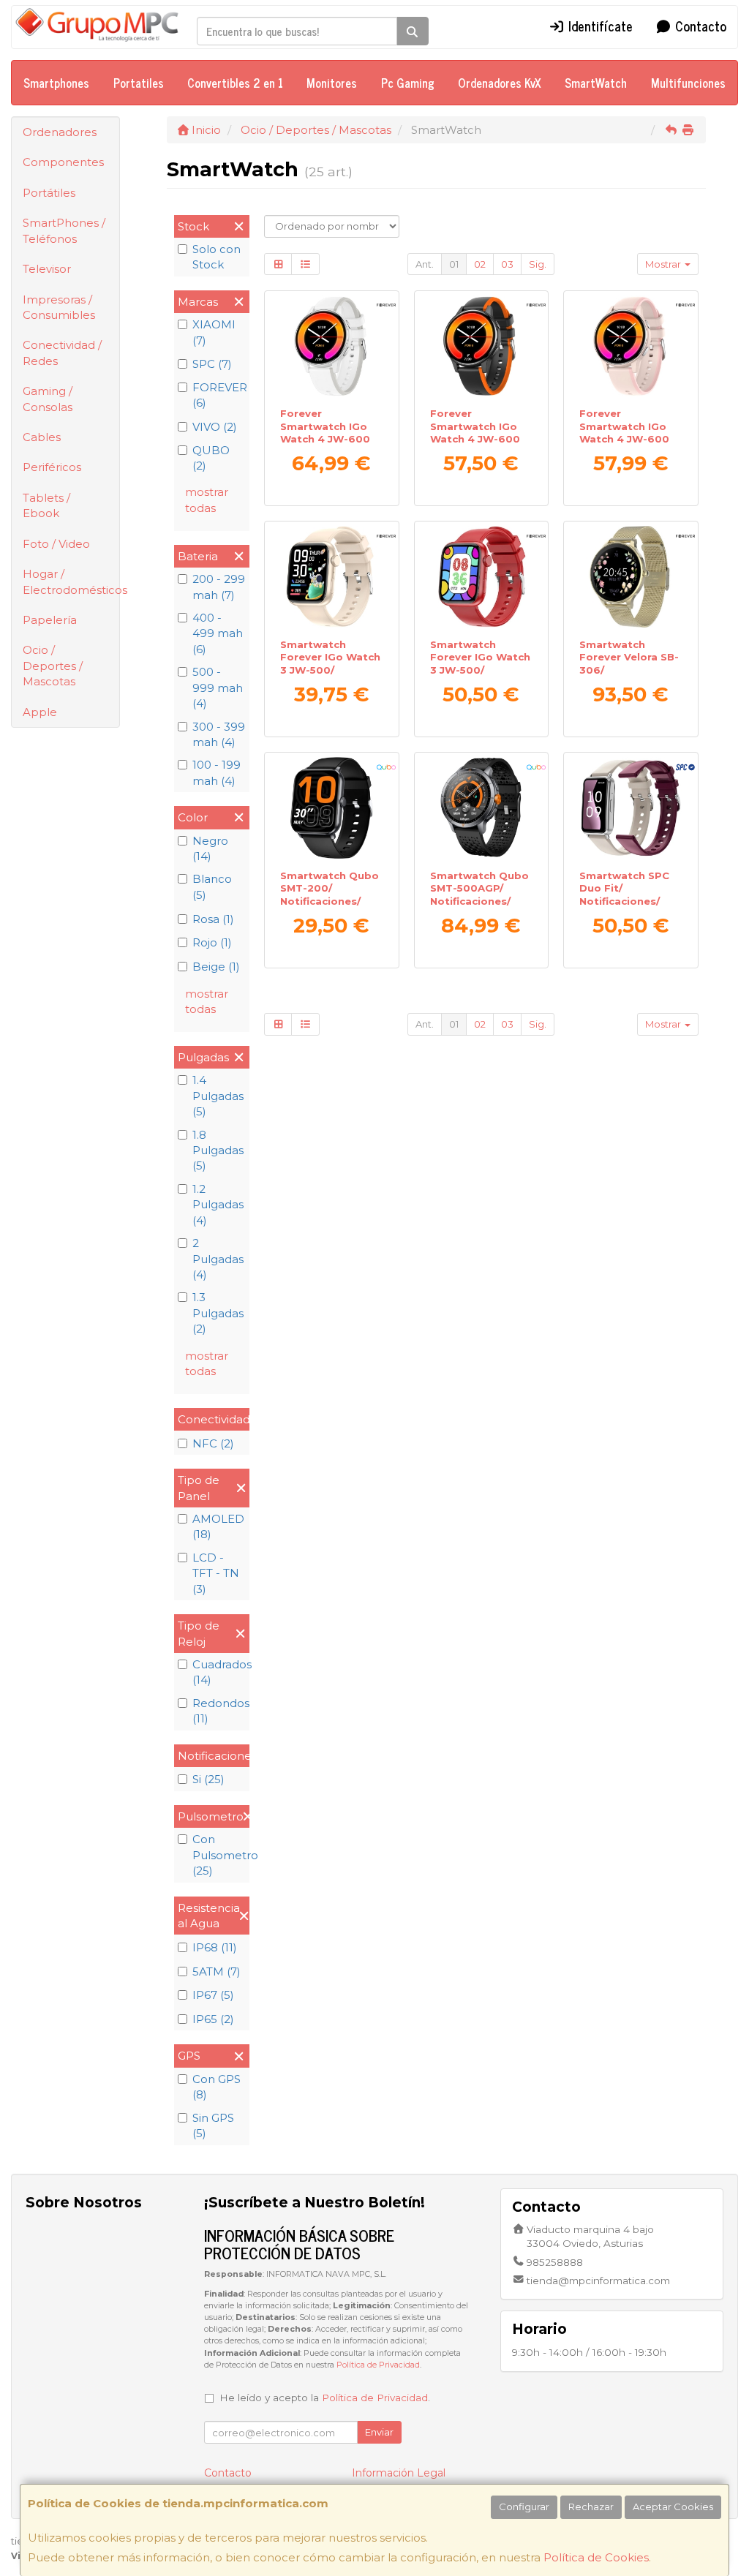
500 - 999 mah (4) (218, 688)
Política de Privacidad (378, 2365)
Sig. (538, 264)
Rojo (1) (212, 942)
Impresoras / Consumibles (59, 307)
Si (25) (208, 1779)
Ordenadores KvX (500, 83)
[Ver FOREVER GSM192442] (481, 346)
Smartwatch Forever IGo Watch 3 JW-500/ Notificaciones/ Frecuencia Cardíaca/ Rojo (480, 676)
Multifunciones (688, 83)
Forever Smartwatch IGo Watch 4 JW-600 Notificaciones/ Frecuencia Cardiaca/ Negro (475, 445)
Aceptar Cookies (673, 2507)
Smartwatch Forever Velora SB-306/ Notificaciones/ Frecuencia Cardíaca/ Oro (629, 676)
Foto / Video (56, 544)
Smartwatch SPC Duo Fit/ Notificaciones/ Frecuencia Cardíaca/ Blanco (625, 901)
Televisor (47, 269)
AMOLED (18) (218, 1526)
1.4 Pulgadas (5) (218, 1096)
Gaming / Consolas (48, 399)
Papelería (50, 620)
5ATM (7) (217, 1971)
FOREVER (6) (219, 395)
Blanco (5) (212, 886)
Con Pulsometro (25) (219, 1855)
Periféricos (52, 467)
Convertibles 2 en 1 (235, 83)
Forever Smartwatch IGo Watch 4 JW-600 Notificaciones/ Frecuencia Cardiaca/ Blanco (325, 445)
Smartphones (56, 83)
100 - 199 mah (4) (217, 772)
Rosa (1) (213, 919)
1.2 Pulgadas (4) (218, 1205)
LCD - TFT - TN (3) (216, 1573)
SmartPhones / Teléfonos (64, 230)
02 (480, 264)
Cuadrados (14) (219, 1672)
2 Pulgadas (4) (218, 1259)
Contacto (699, 26)
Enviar (379, 2432)
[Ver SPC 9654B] (631, 808)
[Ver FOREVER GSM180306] (631, 577)
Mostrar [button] (664, 264)
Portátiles (49, 193)
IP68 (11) (215, 1947)
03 (507, 264)
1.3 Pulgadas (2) (218, 1313)
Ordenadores (60, 132)
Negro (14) (210, 848)
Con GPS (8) (217, 2087)
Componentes (63, 162)
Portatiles (139, 83)
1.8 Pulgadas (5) (218, 1150)
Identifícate (599, 26)
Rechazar (591, 2507)
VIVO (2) (215, 427)
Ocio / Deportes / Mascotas (53, 666)
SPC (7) (212, 364)
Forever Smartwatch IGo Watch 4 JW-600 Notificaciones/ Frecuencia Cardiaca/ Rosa (624, 445)
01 (454, 264)
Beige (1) (216, 967)
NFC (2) (213, 1443)
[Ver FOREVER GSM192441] (332, 346)
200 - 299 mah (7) (219, 587)
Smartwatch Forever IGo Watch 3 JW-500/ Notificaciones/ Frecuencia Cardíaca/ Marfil (330, 676)
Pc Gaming (408, 83)
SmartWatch (596, 83)
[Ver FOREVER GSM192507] (631, 346)
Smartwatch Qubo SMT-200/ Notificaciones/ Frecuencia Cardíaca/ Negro (330, 901)
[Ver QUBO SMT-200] (332, 808)
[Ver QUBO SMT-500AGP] (481, 808)
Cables (42, 437)
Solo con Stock (217, 257)
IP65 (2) (213, 2019)
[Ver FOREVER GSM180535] (481, 577)
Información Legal (399, 2473)
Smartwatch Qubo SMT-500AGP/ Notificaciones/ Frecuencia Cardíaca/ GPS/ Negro (479, 907)
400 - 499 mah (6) (218, 633)
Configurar (524, 2507)
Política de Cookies (596, 2557)
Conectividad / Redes (62, 353)
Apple (40, 712)
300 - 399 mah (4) (219, 734)
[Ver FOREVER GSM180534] (332, 577)
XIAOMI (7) (214, 332)
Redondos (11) (219, 1711)
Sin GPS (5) (213, 2125)
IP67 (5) (213, 1995)
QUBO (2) (211, 458)
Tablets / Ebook (46, 505)
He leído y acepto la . (325, 2398)
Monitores (332, 83)
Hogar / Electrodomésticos (71, 581)
